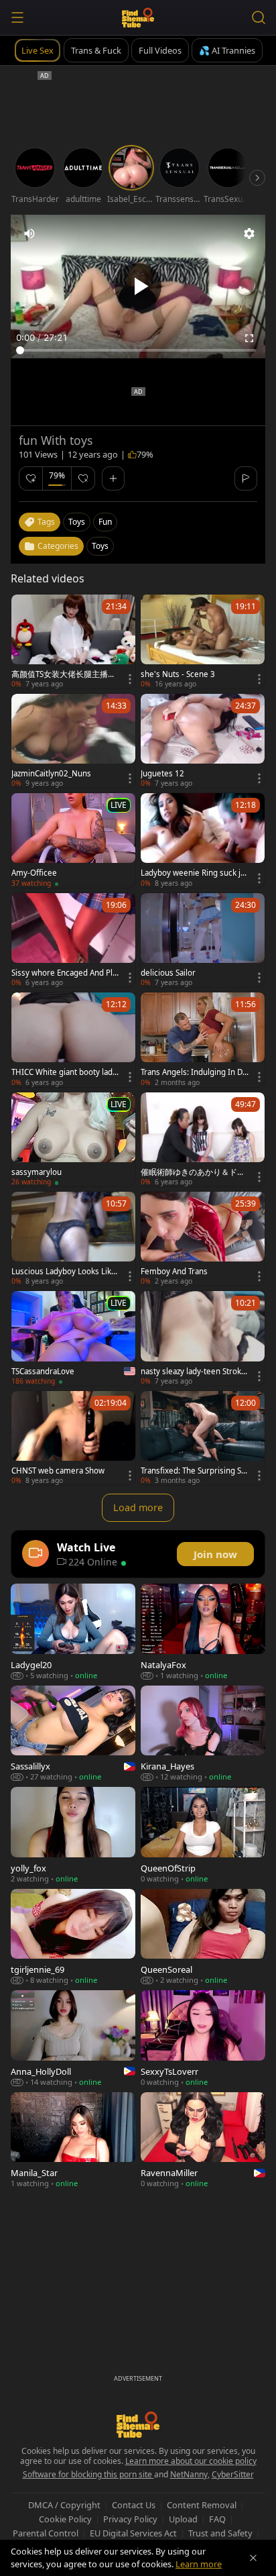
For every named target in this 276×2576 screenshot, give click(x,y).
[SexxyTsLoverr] (203, 2038)
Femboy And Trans (174, 1272)
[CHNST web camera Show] (73, 1438)
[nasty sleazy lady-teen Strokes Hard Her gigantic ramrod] (203, 1338)
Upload (183, 2519)
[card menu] (130, 679)
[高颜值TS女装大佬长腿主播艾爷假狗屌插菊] (73, 641)
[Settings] (249, 234)
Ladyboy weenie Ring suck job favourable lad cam (195, 873)
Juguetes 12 (162, 774)
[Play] (138, 287)
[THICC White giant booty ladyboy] (73, 1039)
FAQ (217, 2519)
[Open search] (259, 17)
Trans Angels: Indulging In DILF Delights (195, 1072)
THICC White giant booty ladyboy (64, 1072)
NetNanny (189, 2474)
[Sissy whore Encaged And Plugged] (73, 940)
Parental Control (46, 2533)
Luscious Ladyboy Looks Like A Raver (64, 1272)
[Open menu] (17, 17)
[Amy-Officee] (73, 840)
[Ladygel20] (73, 1632)
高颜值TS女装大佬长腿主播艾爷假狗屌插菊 (64, 674)
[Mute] (29, 234)
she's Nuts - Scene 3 (178, 674)
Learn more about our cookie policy (191, 2461)
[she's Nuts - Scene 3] (203, 641)
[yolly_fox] (73, 1835)
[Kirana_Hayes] (203, 1734)
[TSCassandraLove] (73, 1338)
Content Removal (202, 2505)
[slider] (138, 350)
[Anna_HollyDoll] (73, 2038)
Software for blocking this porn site (88, 2474)
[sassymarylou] (73, 1139)
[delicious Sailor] (203, 940)
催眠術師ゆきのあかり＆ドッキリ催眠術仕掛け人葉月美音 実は (193, 1172)
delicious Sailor (168, 973)
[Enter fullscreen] (249, 338)
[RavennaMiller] (203, 2140)
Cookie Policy (65, 2519)
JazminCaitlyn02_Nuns (51, 774)
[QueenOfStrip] (203, 1835)
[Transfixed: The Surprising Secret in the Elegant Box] (203, 1438)
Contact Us (134, 2505)
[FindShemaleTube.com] (138, 17)
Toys (100, 546)
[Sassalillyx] (73, 1734)
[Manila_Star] (73, 2140)
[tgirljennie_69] (73, 1937)
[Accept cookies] (253, 2558)
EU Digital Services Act (133, 2533)
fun (105, 522)
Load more (138, 1507)
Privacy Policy (130, 2519)
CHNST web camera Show (58, 1471)
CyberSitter (233, 2474)
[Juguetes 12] (203, 741)
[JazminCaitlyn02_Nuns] (73, 741)
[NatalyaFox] (203, 1632)
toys (77, 522)
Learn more (199, 2564)
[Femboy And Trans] (203, 1239)
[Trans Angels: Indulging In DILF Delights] (203, 1039)
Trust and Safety (220, 2533)
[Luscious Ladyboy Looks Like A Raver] (73, 1239)
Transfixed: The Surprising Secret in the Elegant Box (195, 1471)
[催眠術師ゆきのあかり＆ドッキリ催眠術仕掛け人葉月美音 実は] (203, 1139)
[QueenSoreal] (203, 1937)
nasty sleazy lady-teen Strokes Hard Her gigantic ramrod (195, 1372)
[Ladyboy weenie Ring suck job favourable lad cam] (203, 840)
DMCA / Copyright (64, 2505)
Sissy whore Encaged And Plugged (64, 973)
